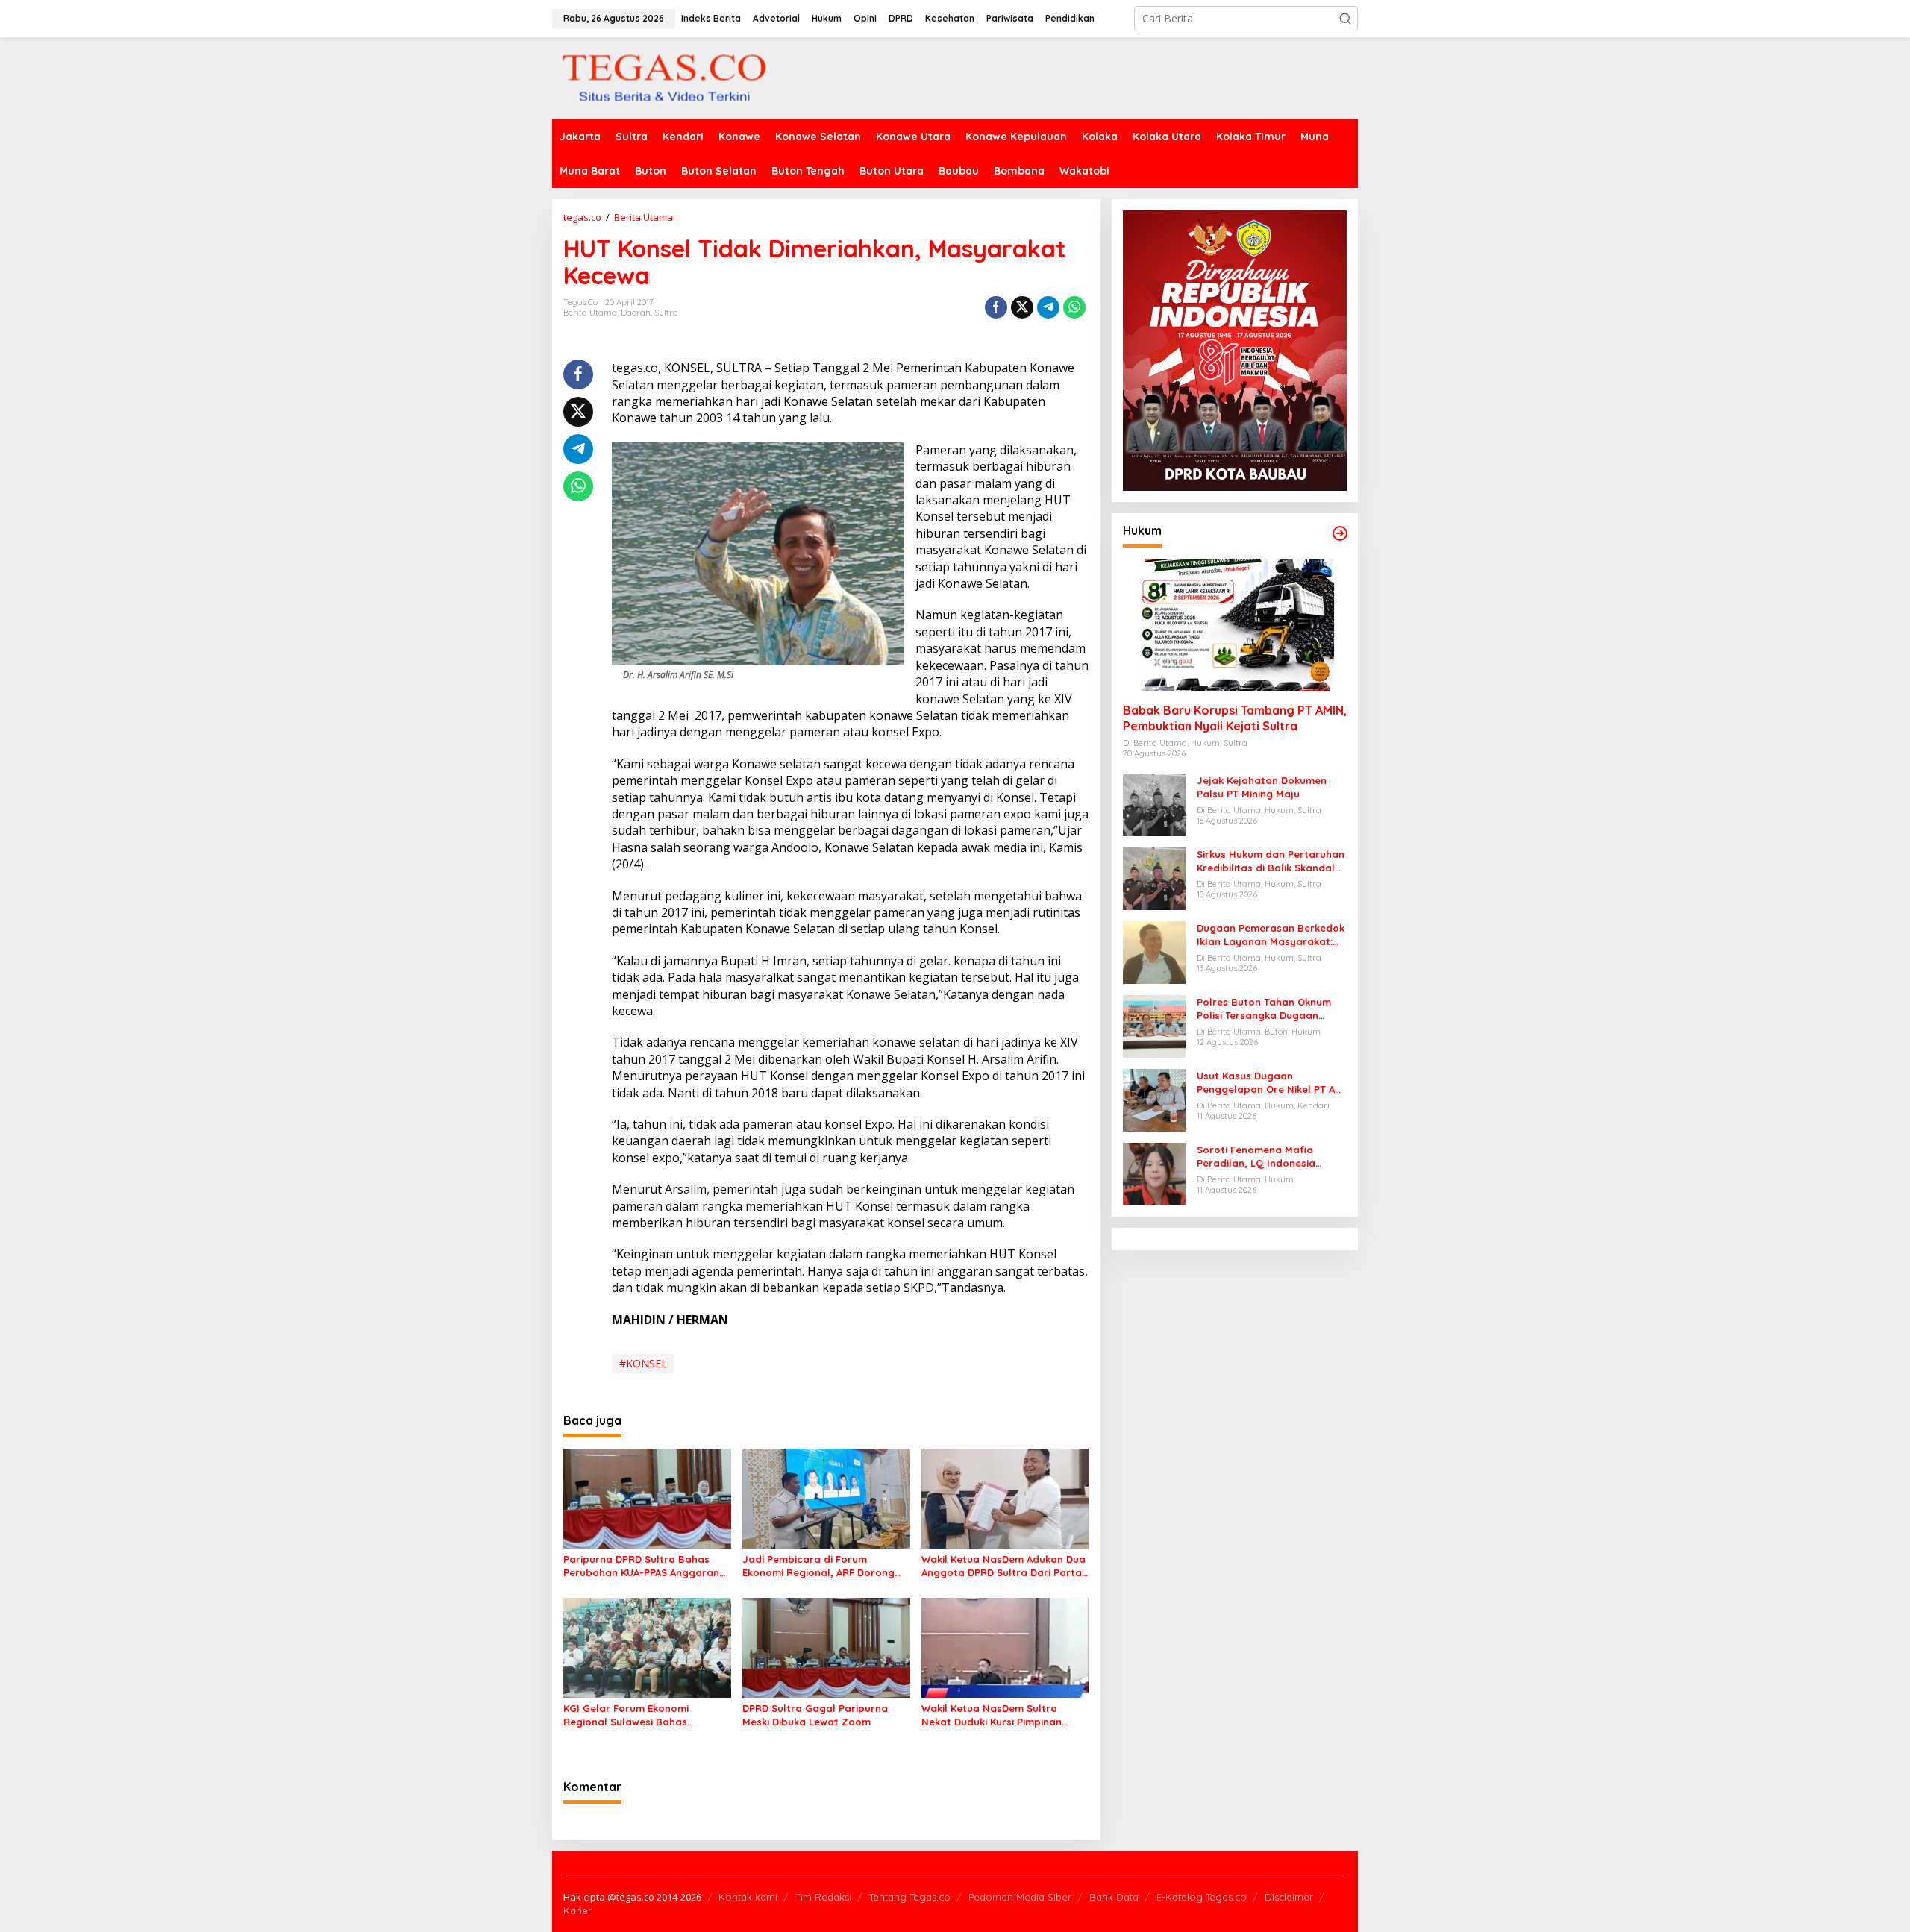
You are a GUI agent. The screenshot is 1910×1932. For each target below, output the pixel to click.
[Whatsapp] (1074, 307)
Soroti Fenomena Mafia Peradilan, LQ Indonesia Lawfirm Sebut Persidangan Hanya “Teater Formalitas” (1265, 1157)
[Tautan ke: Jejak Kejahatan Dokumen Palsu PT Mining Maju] (1154, 804)
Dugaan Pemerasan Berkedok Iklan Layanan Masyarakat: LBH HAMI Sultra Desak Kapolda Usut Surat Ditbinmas (1271, 935)
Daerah (636, 313)
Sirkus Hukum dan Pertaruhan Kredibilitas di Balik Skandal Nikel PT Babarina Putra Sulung (1271, 861)
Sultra (666, 313)
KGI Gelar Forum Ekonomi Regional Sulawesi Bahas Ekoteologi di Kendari (626, 1715)
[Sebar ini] (996, 307)
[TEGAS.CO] (664, 77)
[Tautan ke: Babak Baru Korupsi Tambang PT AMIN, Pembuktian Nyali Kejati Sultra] (1235, 625)
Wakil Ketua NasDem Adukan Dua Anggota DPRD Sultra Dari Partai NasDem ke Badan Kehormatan (1003, 1566)
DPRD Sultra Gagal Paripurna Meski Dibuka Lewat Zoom (815, 1715)
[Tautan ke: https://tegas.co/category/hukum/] (1340, 533)
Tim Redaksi (823, 1897)
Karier (577, 1910)
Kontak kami (748, 1897)
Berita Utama (590, 313)
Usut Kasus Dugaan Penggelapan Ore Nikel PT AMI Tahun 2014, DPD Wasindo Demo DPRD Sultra (1271, 1083)
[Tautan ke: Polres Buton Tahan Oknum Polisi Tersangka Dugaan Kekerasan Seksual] (1154, 1025)
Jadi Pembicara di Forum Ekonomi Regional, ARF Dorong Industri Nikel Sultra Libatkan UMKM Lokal (818, 1566)
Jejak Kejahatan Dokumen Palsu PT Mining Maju (1262, 787)
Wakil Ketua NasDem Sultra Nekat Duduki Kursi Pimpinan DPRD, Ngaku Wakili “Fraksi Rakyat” (992, 1715)
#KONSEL (643, 1363)
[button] (1345, 19)
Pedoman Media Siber (1020, 1897)
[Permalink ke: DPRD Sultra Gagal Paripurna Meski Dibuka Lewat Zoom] (826, 1646)
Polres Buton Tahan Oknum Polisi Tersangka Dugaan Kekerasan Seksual (1264, 1009)
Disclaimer (1289, 1897)
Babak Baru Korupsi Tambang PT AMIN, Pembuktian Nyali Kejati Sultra (1235, 718)
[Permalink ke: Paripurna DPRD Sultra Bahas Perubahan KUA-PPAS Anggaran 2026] (647, 1498)
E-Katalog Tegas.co (1202, 1897)
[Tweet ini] (1022, 307)
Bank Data (1114, 1897)
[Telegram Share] (1048, 307)
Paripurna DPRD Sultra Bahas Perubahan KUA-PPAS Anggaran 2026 (641, 1566)
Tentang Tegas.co (910, 1897)
